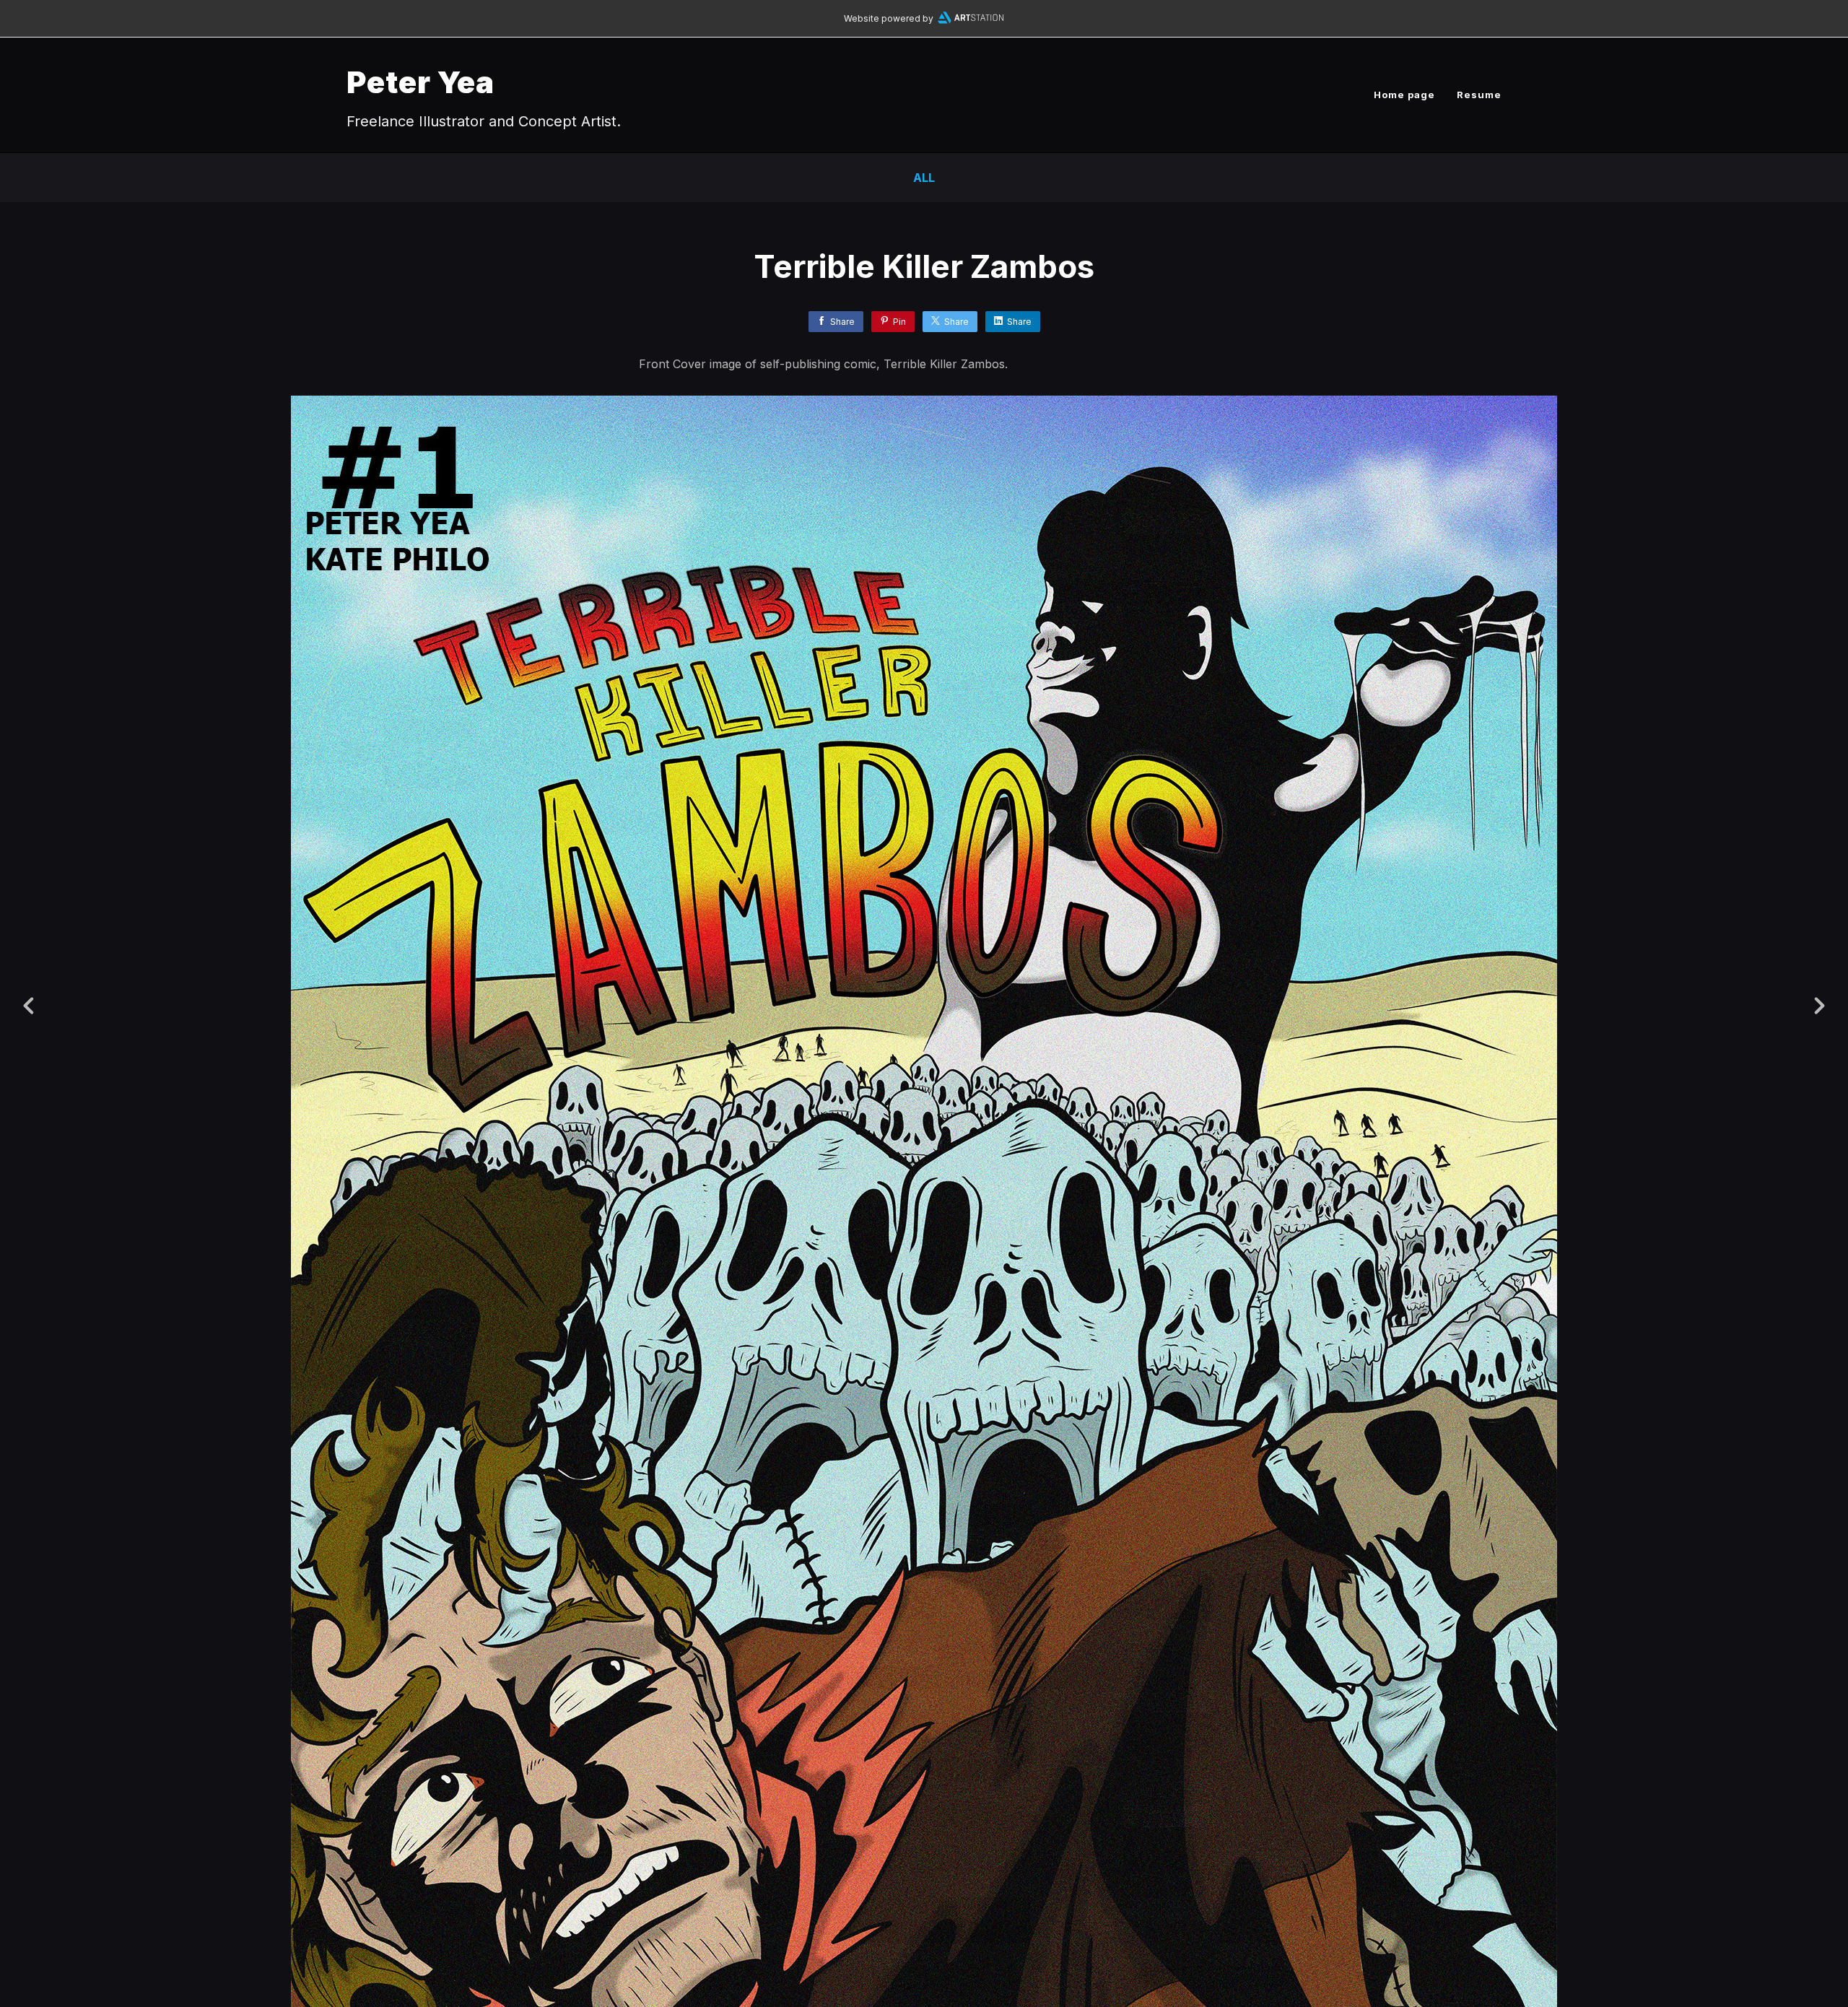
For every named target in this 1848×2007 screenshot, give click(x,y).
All (924, 178)
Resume (1479, 95)
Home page (1404, 95)
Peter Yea (420, 82)
